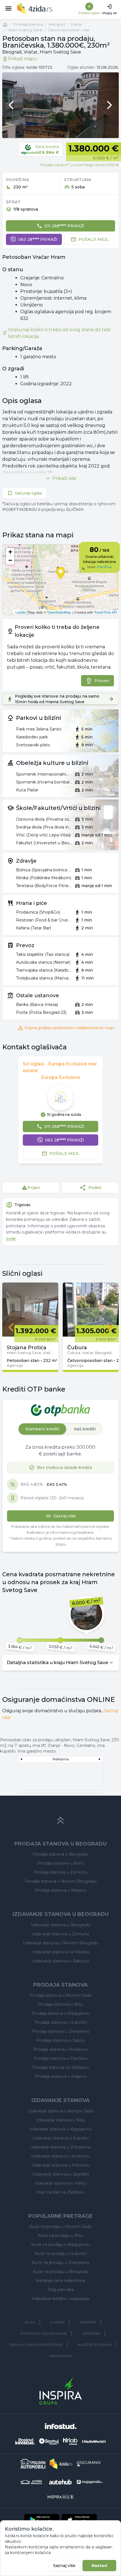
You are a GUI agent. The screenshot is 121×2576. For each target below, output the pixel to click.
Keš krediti (85, 1429)
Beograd (57, 24)
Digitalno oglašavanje (44, 2333)
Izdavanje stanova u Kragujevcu (61, 2129)
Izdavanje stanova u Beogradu (60, 1925)
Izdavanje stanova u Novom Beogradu (61, 1943)
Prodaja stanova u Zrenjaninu (61, 2031)
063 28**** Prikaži (38, 239)
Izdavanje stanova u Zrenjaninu (61, 2147)
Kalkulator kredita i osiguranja (60, 2299)
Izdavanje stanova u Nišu (60, 2120)
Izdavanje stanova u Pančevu (61, 2165)
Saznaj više (64, 2566)
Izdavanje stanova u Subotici (61, 2138)
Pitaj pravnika (60, 2290)
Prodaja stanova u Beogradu (60, 1854)
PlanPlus (104, 567)
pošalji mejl (94, 239)
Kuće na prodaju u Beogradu (61, 2272)
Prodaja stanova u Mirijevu (61, 1890)
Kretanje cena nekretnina (60, 2281)
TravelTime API (106, 612)
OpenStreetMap (59, 612)
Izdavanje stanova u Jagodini (61, 2174)
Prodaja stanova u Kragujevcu (61, 2013)
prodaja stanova (28, 24)
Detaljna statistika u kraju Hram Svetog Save (57, 1663)
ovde (11, 1239)
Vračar (76, 24)
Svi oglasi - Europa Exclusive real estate (60, 1067)
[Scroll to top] (60, 1820)
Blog (30, 2322)
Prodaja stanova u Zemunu (60, 1872)
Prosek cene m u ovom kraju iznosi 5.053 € (80, 165)
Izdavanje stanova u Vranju (60, 2183)
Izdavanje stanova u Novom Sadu (61, 2111)
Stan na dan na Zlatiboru (60, 2192)
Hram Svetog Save (25, 30)
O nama (57, 2322)
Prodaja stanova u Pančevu (61, 2058)
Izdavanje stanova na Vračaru (61, 1952)
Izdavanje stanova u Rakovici (61, 1961)
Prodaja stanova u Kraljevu (61, 2076)
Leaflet (21, 612)
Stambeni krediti (42, 1429)
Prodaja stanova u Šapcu (60, 2040)
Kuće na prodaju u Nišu (61, 2236)
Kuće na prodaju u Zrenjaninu (60, 2263)
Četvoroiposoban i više (69, 30)
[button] (10, 552)
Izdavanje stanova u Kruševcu (60, 2156)
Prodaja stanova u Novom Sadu (61, 1995)
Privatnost (61, 2356)
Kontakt (88, 2322)
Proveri (102, 681)
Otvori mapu (60, 580)
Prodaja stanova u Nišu (60, 2004)
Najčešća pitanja (95, 2345)
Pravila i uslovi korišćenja (36, 2345)
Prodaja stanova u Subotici (61, 2022)
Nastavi (99, 2566)
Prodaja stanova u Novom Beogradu (61, 1881)
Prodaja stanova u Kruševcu (60, 2049)
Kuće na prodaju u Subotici (60, 2254)
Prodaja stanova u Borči (61, 1863)
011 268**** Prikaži (64, 226)
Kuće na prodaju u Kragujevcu (60, 2245)
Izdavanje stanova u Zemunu (60, 1934)
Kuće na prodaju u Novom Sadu (60, 2227)
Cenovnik (91, 2333)
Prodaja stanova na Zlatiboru (61, 2067)
